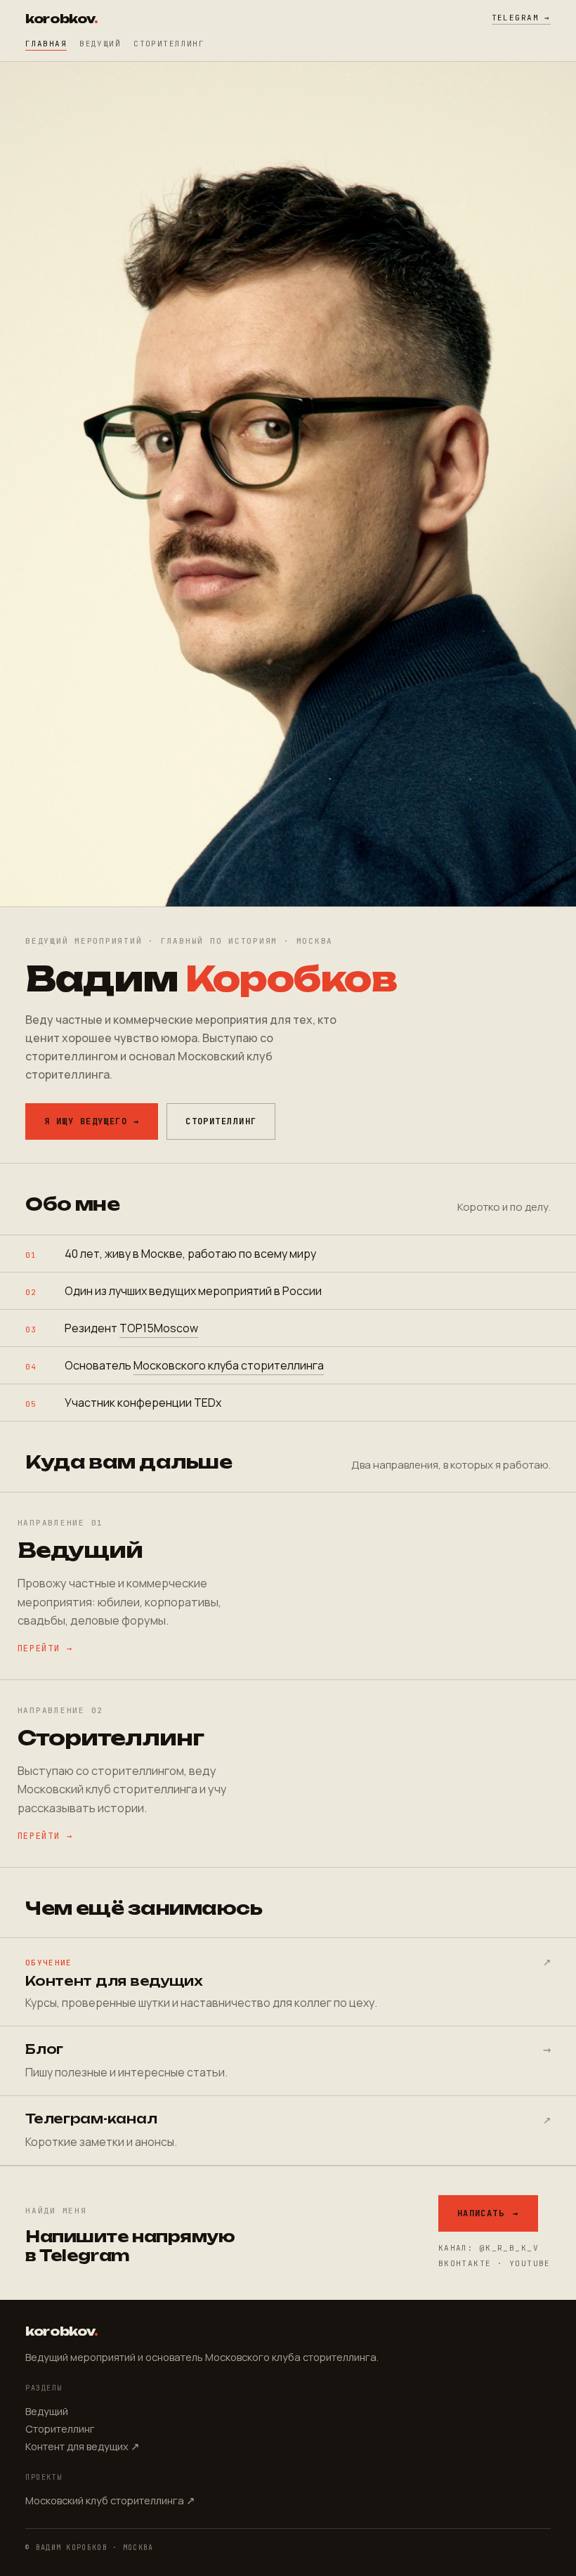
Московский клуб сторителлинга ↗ (110, 2500)
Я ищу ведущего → (92, 1121)
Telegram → (521, 18)
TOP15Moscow (159, 1328)
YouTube (530, 2263)
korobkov (61, 19)
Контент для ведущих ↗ (83, 2446)
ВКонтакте (465, 2263)
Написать (488, 2213)
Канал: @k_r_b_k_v (489, 2248)
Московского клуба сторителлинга (229, 1365)
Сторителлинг (169, 44)
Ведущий (100, 44)
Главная (46, 44)
